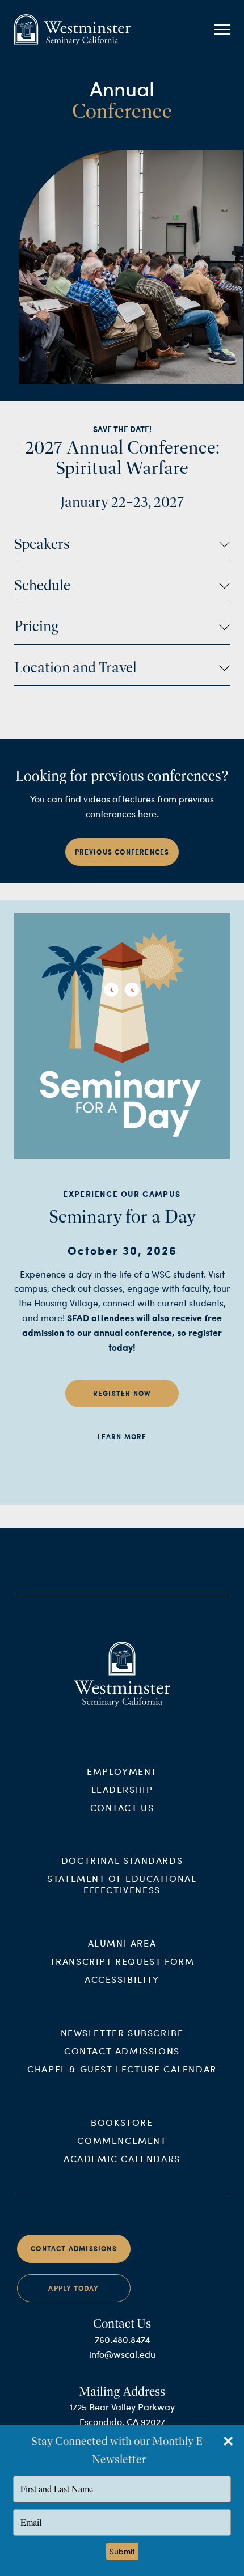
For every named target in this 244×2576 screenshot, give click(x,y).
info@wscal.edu (122, 2354)
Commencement (122, 2140)
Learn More (122, 1437)
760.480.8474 (122, 2339)
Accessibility (122, 1979)
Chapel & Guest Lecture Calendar (122, 2069)
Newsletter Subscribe (122, 2033)
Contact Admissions (122, 2051)
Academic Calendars (122, 2158)
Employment (122, 1771)
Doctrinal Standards (122, 1860)
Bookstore (122, 2122)
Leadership (122, 1789)
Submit (122, 2551)
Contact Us (122, 1807)
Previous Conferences (122, 852)
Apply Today (73, 2288)
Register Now (122, 1393)
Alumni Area (122, 1943)
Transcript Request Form (122, 1961)
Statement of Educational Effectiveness (122, 1884)
